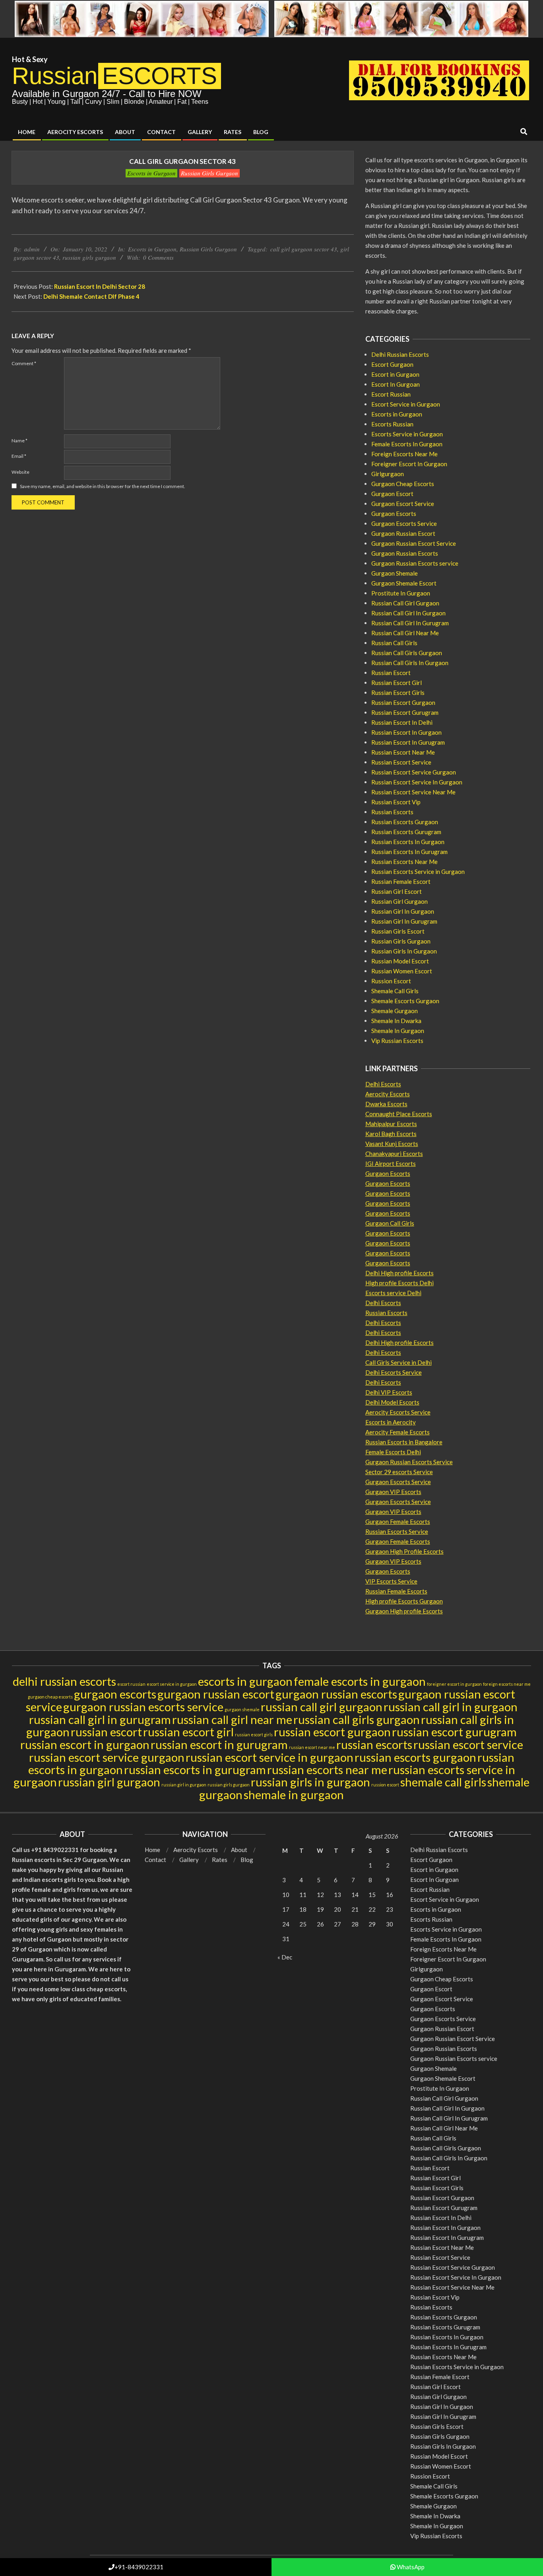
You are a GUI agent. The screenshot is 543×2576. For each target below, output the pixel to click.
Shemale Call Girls (395, 991)
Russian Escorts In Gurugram (409, 852)
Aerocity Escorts (388, 1094)
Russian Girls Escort (398, 931)
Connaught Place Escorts (399, 1114)
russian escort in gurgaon (85, 1744)
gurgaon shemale (242, 1709)
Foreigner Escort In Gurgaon (409, 464)
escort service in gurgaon (172, 1684)
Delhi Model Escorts (392, 1402)
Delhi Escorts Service (394, 1372)
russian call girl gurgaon (322, 1707)
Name (19, 441)
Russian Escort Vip (396, 802)
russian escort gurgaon (332, 1732)
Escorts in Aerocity (391, 1422)
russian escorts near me (327, 1770)
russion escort (385, 1785)
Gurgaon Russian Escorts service (415, 563)
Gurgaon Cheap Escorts (403, 484)
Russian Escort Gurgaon (403, 702)
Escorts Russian (392, 424)
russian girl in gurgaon (184, 1785)
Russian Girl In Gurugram (404, 921)
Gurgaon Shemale (395, 573)
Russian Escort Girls (398, 693)
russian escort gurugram (454, 1732)
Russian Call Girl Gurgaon (405, 603)
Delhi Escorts (383, 1084)
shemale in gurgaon (294, 1795)
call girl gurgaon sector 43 (304, 249)
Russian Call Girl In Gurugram (410, 623)
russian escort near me (312, 1747)
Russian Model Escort (400, 961)
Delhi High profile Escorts (399, 1273)
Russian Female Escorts (396, 1591)
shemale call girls (443, 1782)
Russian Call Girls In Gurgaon (410, 663)
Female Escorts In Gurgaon (407, 444)
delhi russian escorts (64, 1681)
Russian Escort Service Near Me (413, 792)
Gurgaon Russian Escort (403, 533)
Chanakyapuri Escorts (394, 1154)
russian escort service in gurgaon (270, 1757)
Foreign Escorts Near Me (404, 454)
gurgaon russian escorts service (143, 1707)
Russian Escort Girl (397, 683)
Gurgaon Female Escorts (398, 1521)
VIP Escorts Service (391, 1581)
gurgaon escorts (115, 1694)
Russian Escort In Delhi (402, 722)
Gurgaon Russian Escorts (405, 553)
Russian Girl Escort (397, 891)
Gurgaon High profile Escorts (404, 1611)
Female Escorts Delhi (393, 1452)
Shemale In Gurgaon (398, 1031)
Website (20, 472)
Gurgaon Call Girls (390, 1223)
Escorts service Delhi (393, 1293)
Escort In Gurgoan (396, 384)
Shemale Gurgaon (395, 1011)
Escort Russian (391, 394)
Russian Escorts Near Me (404, 862)
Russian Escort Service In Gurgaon (417, 782)
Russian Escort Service (401, 762)
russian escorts (374, 1744)
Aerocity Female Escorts (398, 1432)
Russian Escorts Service (397, 1531)
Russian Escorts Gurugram (406, 832)
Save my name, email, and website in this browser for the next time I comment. (103, 486)
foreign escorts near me (507, 1684)
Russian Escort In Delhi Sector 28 (100, 286)
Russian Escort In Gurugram (408, 742)
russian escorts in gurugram (195, 1770)
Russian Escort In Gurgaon (406, 732)
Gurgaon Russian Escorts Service (409, 1462)
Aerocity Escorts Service (398, 1412)
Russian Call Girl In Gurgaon (408, 613)
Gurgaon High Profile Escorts (404, 1551)
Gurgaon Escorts (394, 514)
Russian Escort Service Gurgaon (414, 772)
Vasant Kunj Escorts (392, 1144)
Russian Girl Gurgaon (399, 901)
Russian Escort (391, 673)
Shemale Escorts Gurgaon (405, 1001)
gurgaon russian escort (216, 1694)
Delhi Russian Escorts (400, 354)
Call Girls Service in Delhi (399, 1362)
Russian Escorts (392, 812)
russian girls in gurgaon (310, 1782)
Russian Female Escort (401, 881)
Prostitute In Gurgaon (401, 593)
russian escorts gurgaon (415, 1757)
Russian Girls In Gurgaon (404, 951)
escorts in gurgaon (245, 1681)
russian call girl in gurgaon (451, 1707)
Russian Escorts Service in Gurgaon (418, 872)
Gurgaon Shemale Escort (404, 583)
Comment (24, 363)
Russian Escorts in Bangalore (404, 1442)
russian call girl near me (232, 1719)
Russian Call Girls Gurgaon (407, 653)
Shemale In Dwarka (396, 1021)
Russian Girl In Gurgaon (403, 911)
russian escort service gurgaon (107, 1757)
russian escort (106, 1732)
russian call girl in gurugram (100, 1719)
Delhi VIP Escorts (389, 1392)
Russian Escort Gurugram (405, 712)
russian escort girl (188, 1732)
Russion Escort (391, 981)
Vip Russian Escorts (397, 1041)
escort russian (131, 1684)
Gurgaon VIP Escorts (393, 1492)
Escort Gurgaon (392, 364)
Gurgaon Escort (392, 494)
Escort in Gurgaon (395, 374)
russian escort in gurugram (219, 1744)
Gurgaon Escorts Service (404, 523)
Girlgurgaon (388, 474)
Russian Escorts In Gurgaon (408, 842)
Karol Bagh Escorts (391, 1134)
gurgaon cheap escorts (50, 1697)
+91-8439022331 (139, 2567)
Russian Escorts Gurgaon (405, 822)
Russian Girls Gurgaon (209, 173)
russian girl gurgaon (109, 1782)
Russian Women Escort (402, 971)
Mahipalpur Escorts (391, 1124)
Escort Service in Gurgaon (406, 404)
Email (19, 456)
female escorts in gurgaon (360, 1681)
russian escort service (468, 1744)
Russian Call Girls (394, 643)
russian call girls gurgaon (357, 1719)
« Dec (285, 1957)
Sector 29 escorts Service (399, 1472)
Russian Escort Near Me (403, 752)
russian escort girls (254, 1735)
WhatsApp (410, 2567)
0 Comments (158, 257)
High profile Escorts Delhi (399, 1283)
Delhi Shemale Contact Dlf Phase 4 (91, 296)
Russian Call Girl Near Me (405, 633)
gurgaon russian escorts (336, 1694)
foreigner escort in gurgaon (454, 1684)
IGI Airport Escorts (391, 1163)
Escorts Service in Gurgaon (407, 434)
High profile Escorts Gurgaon (404, 1601)
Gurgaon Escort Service (403, 504)
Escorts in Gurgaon (151, 173)
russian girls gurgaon (89, 257)
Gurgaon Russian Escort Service (414, 543)
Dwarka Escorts (386, 1104)
